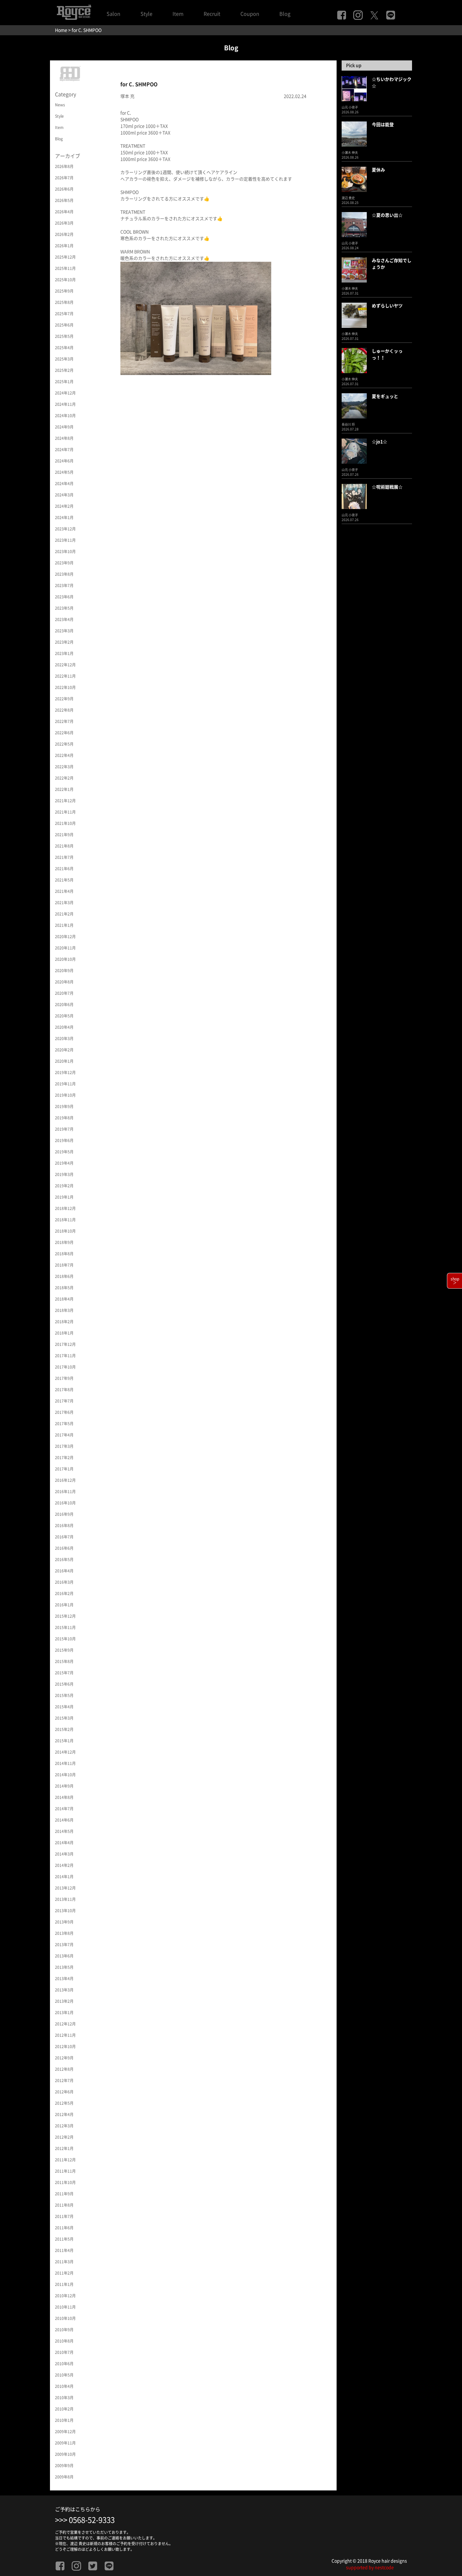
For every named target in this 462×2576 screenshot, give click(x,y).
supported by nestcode (370, 2568)
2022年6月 (64, 733)
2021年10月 (65, 823)
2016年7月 (64, 1537)
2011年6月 (64, 2228)
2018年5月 (64, 1288)
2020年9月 (64, 971)
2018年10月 (65, 1231)
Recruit (212, 14)
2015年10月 (65, 1639)
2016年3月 (64, 1582)
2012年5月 (64, 2103)
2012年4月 (64, 2114)
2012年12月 (65, 2024)
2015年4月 (64, 1707)
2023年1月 (64, 653)
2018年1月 (64, 1333)
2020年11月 (65, 948)
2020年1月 (64, 1061)
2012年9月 (64, 2058)
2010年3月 (64, 2398)
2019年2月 (64, 1186)
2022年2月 (64, 778)
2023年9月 (64, 563)
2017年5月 (64, 1424)
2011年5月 (64, 2239)
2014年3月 (64, 1854)
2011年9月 (64, 2194)
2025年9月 (64, 291)
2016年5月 (64, 1560)
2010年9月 (64, 2330)
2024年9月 (64, 427)
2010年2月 (64, 2409)
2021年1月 (64, 925)
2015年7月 (64, 1673)
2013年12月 (65, 1888)
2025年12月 (65, 257)
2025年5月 (64, 336)
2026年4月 (64, 212)
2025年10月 (65, 280)
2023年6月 (64, 597)
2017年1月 (64, 1469)
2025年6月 (64, 325)
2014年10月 (65, 1775)
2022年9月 (64, 699)
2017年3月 (64, 1446)
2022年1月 (64, 789)
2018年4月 (64, 1299)
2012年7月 (64, 2080)
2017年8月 (64, 1390)
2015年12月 (65, 1616)
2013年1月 (64, 2013)
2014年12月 (65, 1752)
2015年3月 (64, 1718)
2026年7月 (64, 178)
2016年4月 (64, 1571)
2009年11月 (65, 2443)
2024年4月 (64, 484)
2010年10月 (65, 2318)
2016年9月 (64, 1514)
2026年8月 (64, 166)
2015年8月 (64, 1661)
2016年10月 (65, 1503)
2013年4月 (64, 1979)
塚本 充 (127, 96)
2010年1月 (64, 2420)
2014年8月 (64, 1797)
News (60, 105)
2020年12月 (65, 937)
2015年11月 (65, 1627)
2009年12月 (65, 2432)
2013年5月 (64, 1967)
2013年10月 (65, 1911)
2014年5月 (64, 1831)
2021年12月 (65, 801)
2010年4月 (64, 2386)
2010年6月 (64, 2364)
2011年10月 (65, 2182)
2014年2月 (64, 1865)
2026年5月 (64, 200)
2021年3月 (64, 903)
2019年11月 (65, 1084)
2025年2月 (64, 370)
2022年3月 (64, 767)
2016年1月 (64, 1605)
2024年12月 (65, 393)
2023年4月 (64, 619)
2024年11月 (65, 404)
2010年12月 (65, 2296)
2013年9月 (64, 1922)
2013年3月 (64, 1990)
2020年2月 (64, 1050)
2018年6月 (64, 1276)
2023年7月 (64, 585)
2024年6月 (64, 461)
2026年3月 (64, 223)
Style (146, 14)
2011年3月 (64, 2262)
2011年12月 (65, 2160)
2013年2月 (64, 2001)
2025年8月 (64, 302)
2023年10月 (65, 552)
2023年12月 (65, 529)
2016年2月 (64, 1593)
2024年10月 (65, 416)
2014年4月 (64, 1843)
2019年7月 (64, 1129)
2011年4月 (64, 2250)
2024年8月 (64, 438)
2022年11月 (65, 676)
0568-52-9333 (92, 2520)
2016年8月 (64, 1526)
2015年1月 (64, 1741)
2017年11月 (65, 1356)
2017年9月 (64, 1378)
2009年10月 (65, 2454)
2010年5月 (64, 2375)
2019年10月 (65, 1095)
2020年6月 (64, 1005)
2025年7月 (64, 314)
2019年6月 (64, 1140)
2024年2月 (64, 506)
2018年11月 (65, 1220)
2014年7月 (64, 1809)
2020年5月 (64, 1016)
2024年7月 (64, 450)
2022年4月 (64, 755)
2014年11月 (65, 1763)
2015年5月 (64, 1695)
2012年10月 (65, 2047)
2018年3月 (64, 1310)
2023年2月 (64, 642)
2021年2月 (64, 914)
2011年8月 (64, 2205)
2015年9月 (64, 1650)
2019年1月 (64, 1197)
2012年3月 (64, 2126)
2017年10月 (65, 1367)
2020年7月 (64, 993)
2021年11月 (65, 812)
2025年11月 (65, 268)
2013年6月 (64, 1956)
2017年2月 (64, 1458)
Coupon (250, 14)
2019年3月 (64, 1174)
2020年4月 (64, 1027)
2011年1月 (64, 2284)
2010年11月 (65, 2307)
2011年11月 (65, 2171)
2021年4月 (64, 891)
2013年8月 (64, 1933)
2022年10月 (65, 687)
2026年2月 (64, 234)
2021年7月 (64, 857)
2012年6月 (64, 2092)
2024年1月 (64, 518)
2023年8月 (64, 574)
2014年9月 (64, 1786)
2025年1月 (64, 382)
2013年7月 (64, 1945)
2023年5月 (64, 608)
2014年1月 (64, 1877)
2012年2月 (64, 2137)
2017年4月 (64, 1435)
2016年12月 (65, 1480)
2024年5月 (64, 472)
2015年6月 (64, 1684)
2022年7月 (64, 721)
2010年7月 (64, 2352)
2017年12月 (65, 1344)
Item (178, 14)
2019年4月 (64, 1163)
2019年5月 (64, 1152)
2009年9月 (64, 2466)
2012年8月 (64, 2069)
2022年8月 (64, 710)
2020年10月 (65, 959)
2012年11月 (65, 2035)
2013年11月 (65, 1899)
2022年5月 (64, 744)
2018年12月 (65, 1208)
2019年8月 (64, 1118)
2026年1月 (64, 246)
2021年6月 (64, 869)
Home (61, 30)
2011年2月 (64, 2273)
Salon (113, 14)
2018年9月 (64, 1242)
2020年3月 (64, 1039)
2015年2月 (64, 1729)
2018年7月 (64, 1265)
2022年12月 (65, 665)
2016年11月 (65, 1492)
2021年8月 (64, 846)
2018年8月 (64, 1254)
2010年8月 (64, 2341)
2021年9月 (64, 835)
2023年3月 (64, 631)
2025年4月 (64, 348)
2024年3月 (64, 495)
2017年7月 (64, 1401)
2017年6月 (64, 1412)
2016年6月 (64, 1548)
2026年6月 (64, 189)
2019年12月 (65, 1072)
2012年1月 (64, 2148)
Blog (285, 14)
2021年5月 (64, 880)
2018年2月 (64, 1322)
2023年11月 (65, 540)
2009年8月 (64, 2477)
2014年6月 (64, 1820)
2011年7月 (64, 2216)
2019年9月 (64, 1106)
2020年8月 (64, 982)
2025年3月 (64, 359)
